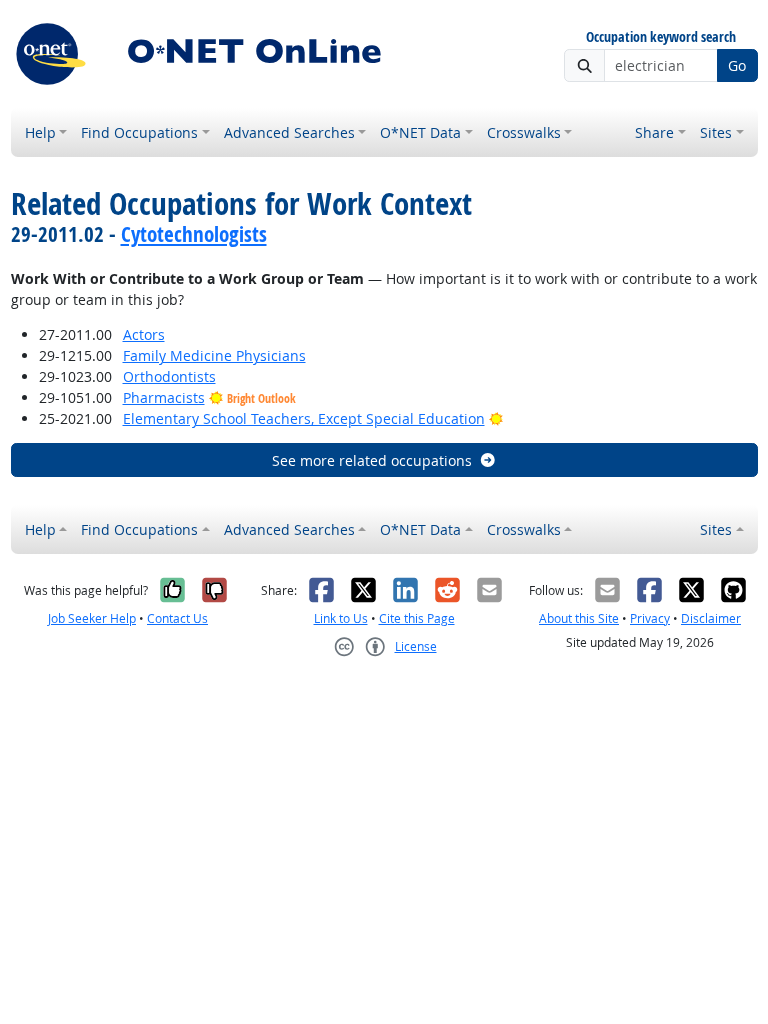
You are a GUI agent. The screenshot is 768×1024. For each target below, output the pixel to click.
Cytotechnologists (194, 234)
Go (737, 65)
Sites (716, 132)
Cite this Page (417, 618)
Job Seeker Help (92, 618)
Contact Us (177, 618)
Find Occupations (139, 132)
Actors (144, 334)
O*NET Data (420, 132)
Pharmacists (164, 397)
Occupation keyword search (661, 37)
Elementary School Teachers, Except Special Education (304, 418)
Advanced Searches (289, 132)
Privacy (650, 618)
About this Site (579, 618)
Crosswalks (524, 132)
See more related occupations (372, 460)
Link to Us (341, 618)
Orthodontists (169, 376)
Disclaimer (711, 618)
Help (40, 132)
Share (654, 132)
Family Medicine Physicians (214, 355)
